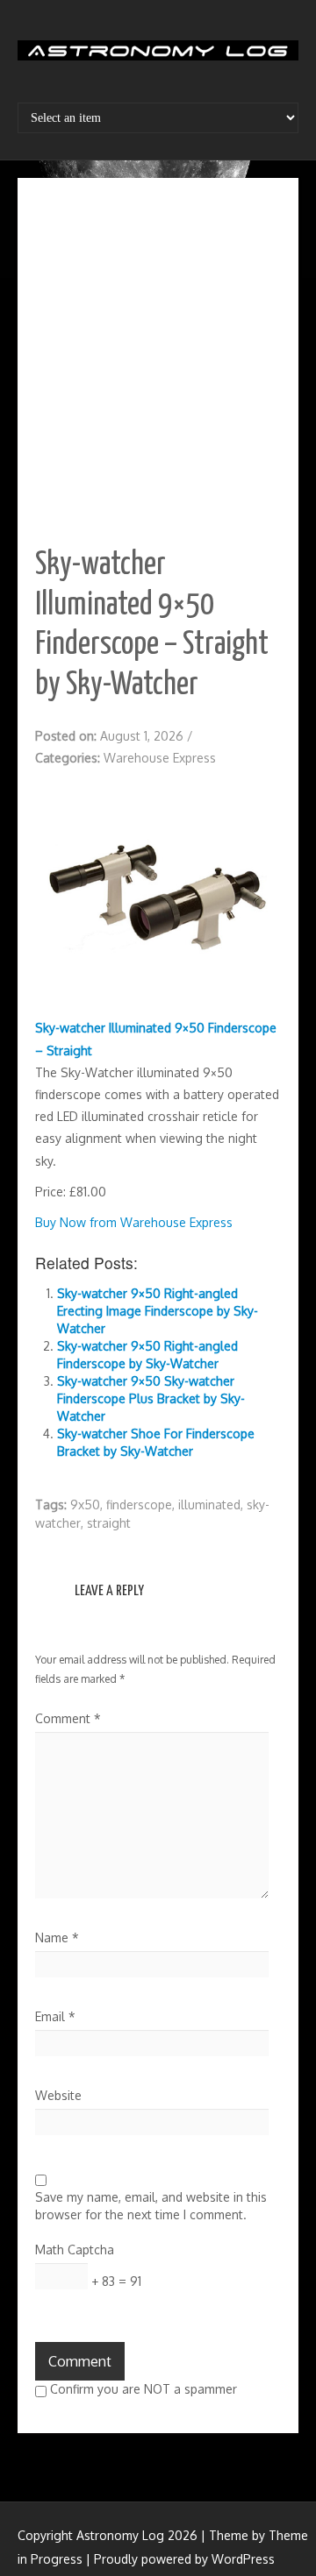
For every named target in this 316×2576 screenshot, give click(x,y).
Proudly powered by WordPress (184, 2559)
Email (55, 2016)
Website (58, 2095)
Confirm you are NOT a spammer (142, 2389)
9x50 (85, 1504)
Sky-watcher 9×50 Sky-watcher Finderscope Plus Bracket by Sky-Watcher (151, 1398)
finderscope (139, 1504)
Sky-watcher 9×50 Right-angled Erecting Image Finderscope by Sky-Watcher (158, 1311)
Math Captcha (75, 2250)
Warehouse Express (160, 758)
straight (109, 1523)
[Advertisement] (158, 362)
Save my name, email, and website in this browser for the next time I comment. (151, 2206)
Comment (68, 1718)
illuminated (209, 1504)
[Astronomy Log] (158, 57)
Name (57, 1937)
